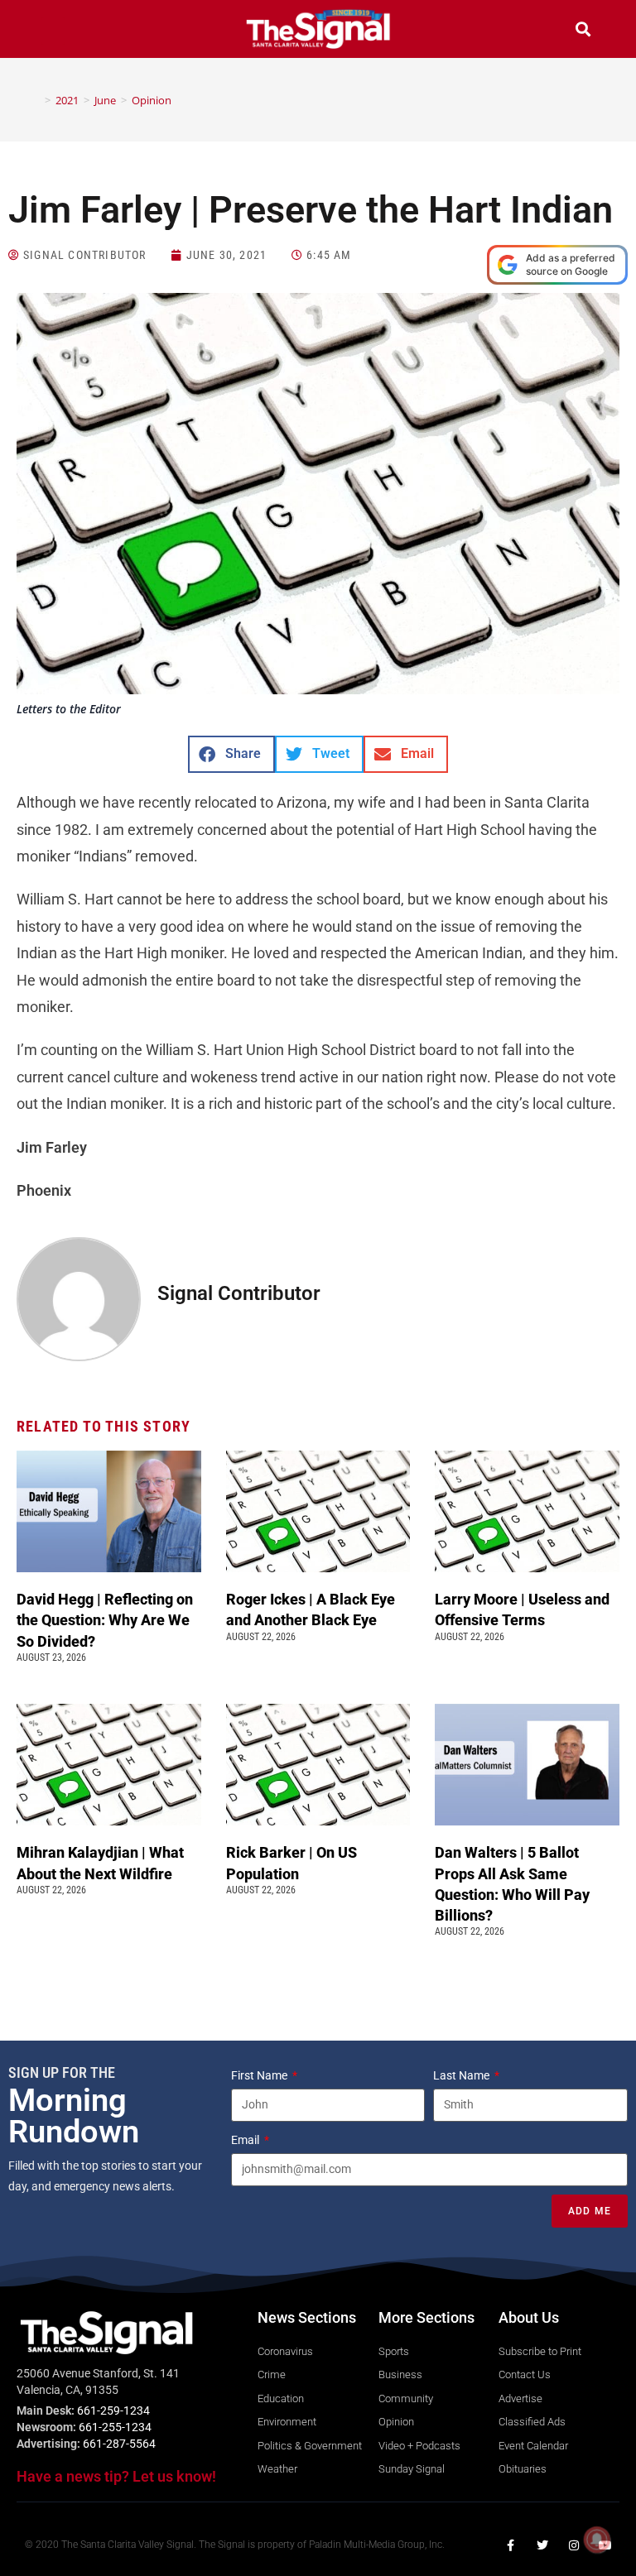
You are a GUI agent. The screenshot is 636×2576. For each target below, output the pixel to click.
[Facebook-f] (511, 2545)
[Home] (36, 100)
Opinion (152, 100)
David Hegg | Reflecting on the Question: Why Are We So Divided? (105, 1620)
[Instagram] (574, 2545)
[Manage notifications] (597, 2540)
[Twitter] (542, 2545)
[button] (53, 31)
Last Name (463, 2075)
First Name (260, 2075)
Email (246, 2140)
